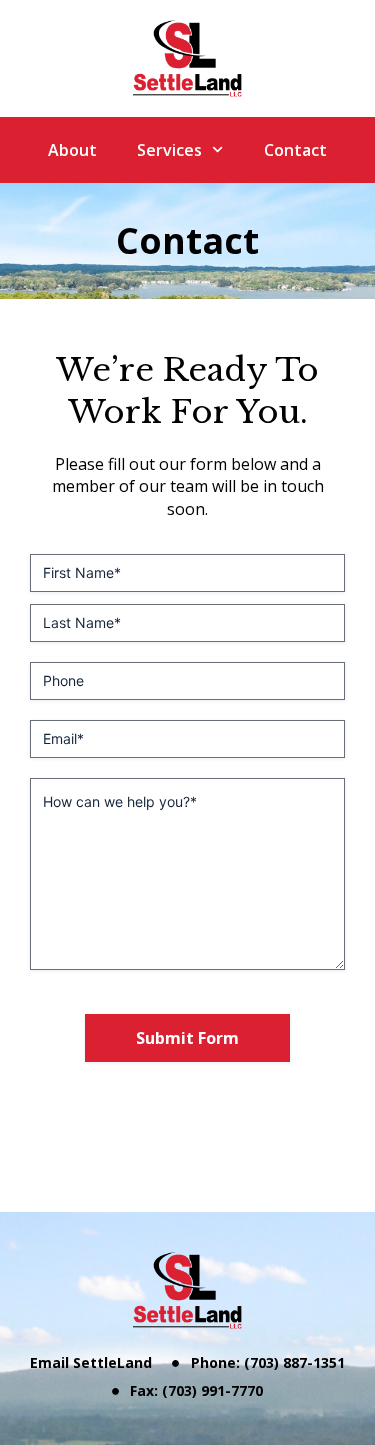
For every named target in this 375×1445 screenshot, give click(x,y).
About (72, 150)
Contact (295, 150)
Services (169, 150)
